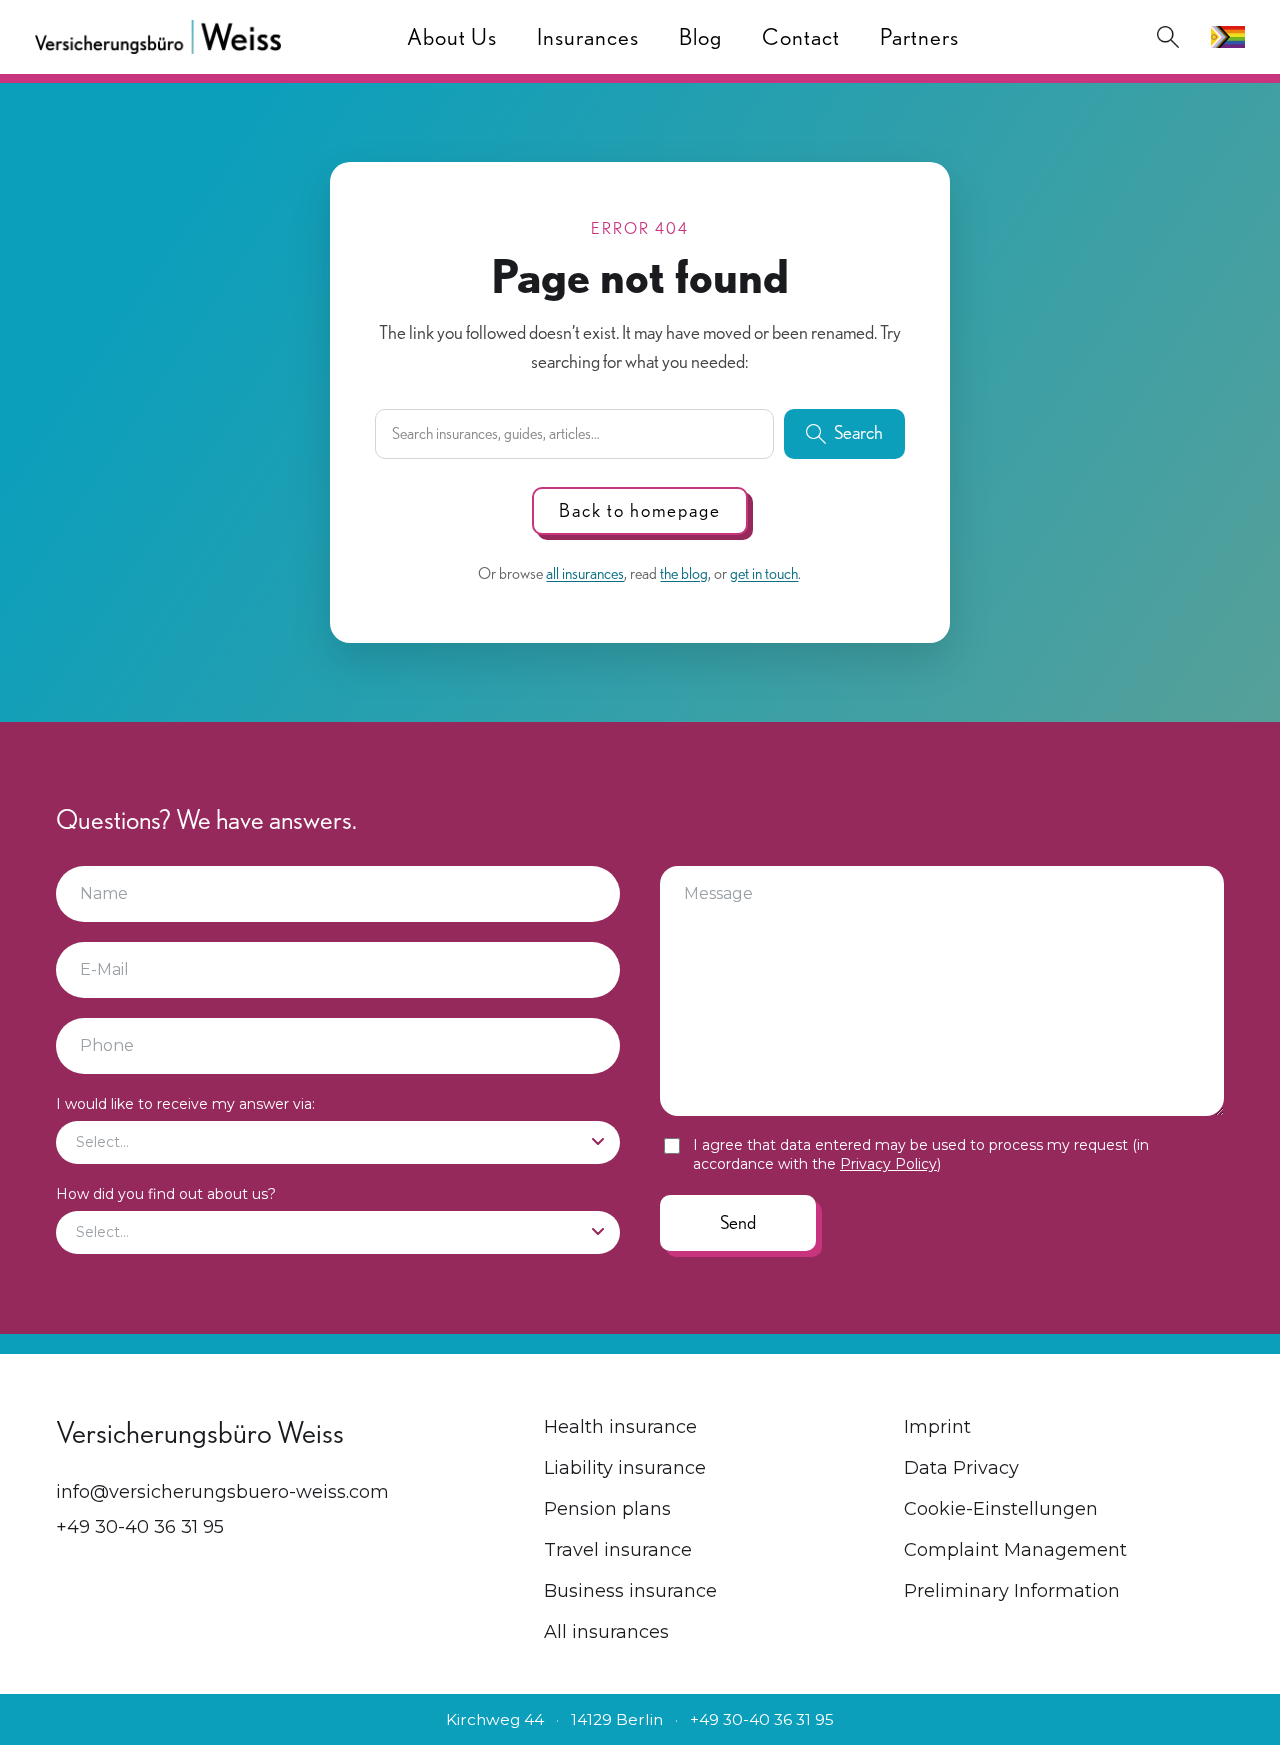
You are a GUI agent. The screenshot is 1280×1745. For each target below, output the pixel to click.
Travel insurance (618, 1550)
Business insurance (630, 1591)
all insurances (585, 573)
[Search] (1168, 37)
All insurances (606, 1632)
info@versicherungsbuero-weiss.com (222, 1492)
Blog (700, 37)
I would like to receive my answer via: (185, 1104)
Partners (919, 37)
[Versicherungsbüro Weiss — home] (158, 37)
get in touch (764, 573)
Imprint (937, 1427)
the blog (684, 573)
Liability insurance (625, 1468)
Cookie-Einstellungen (1001, 1509)
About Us (452, 37)
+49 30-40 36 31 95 (140, 1527)
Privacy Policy (888, 1164)
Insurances (588, 37)
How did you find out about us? (166, 1194)
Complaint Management (1015, 1550)
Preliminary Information (1012, 1591)
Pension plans (607, 1509)
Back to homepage (640, 510)
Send (738, 1222)
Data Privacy (961, 1468)
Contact (801, 37)
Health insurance (620, 1427)
